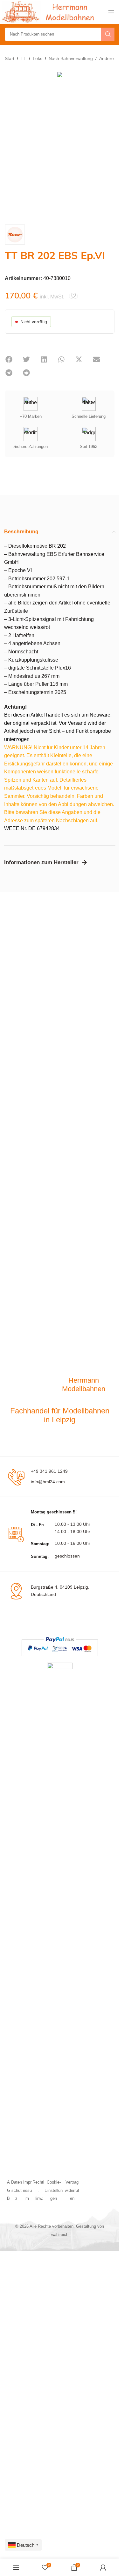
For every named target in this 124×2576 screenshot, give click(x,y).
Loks (38, 58)
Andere (107, 58)
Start (10, 58)
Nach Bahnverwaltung (71, 58)
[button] (9, 359)
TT (24, 58)
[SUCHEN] (108, 34)
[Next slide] (108, 143)
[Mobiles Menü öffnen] (111, 12)
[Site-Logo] (49, 12)
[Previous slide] (11, 143)
